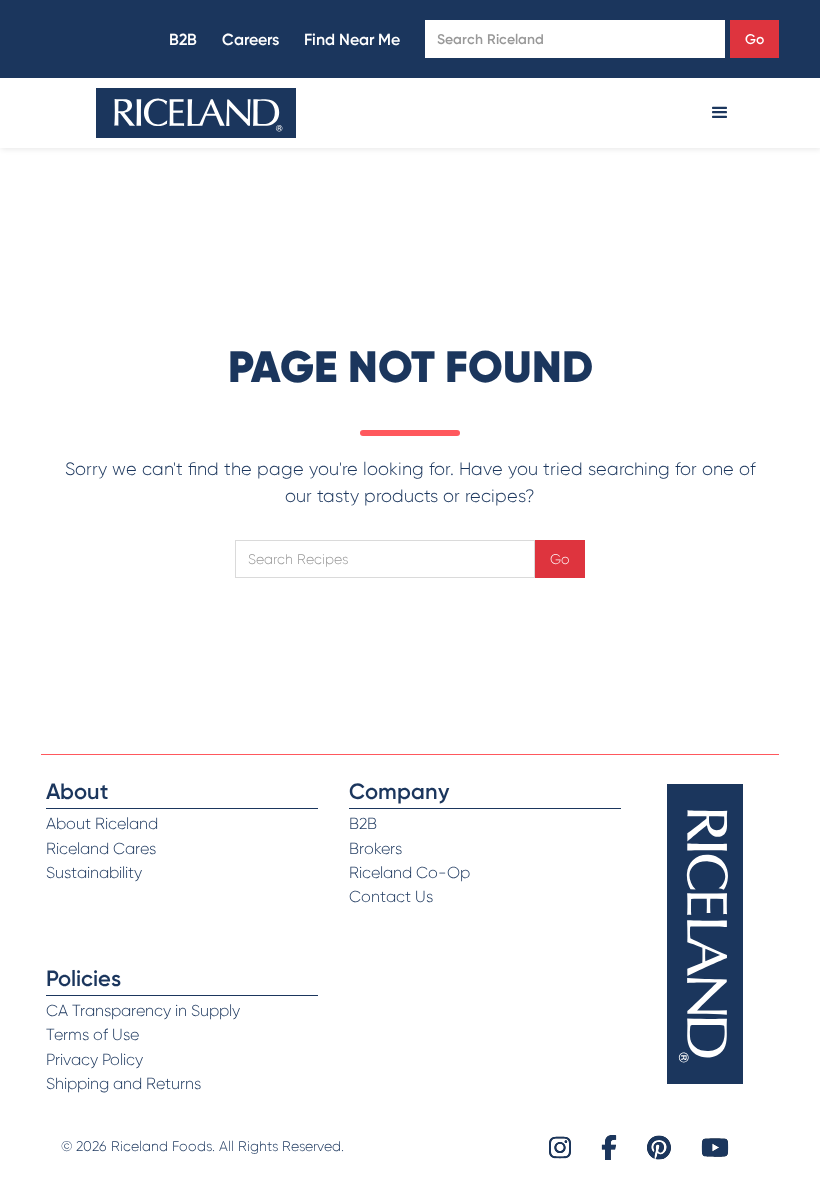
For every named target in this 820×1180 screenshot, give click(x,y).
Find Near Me (352, 39)
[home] (196, 113)
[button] (720, 113)
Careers (250, 39)
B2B (183, 39)
